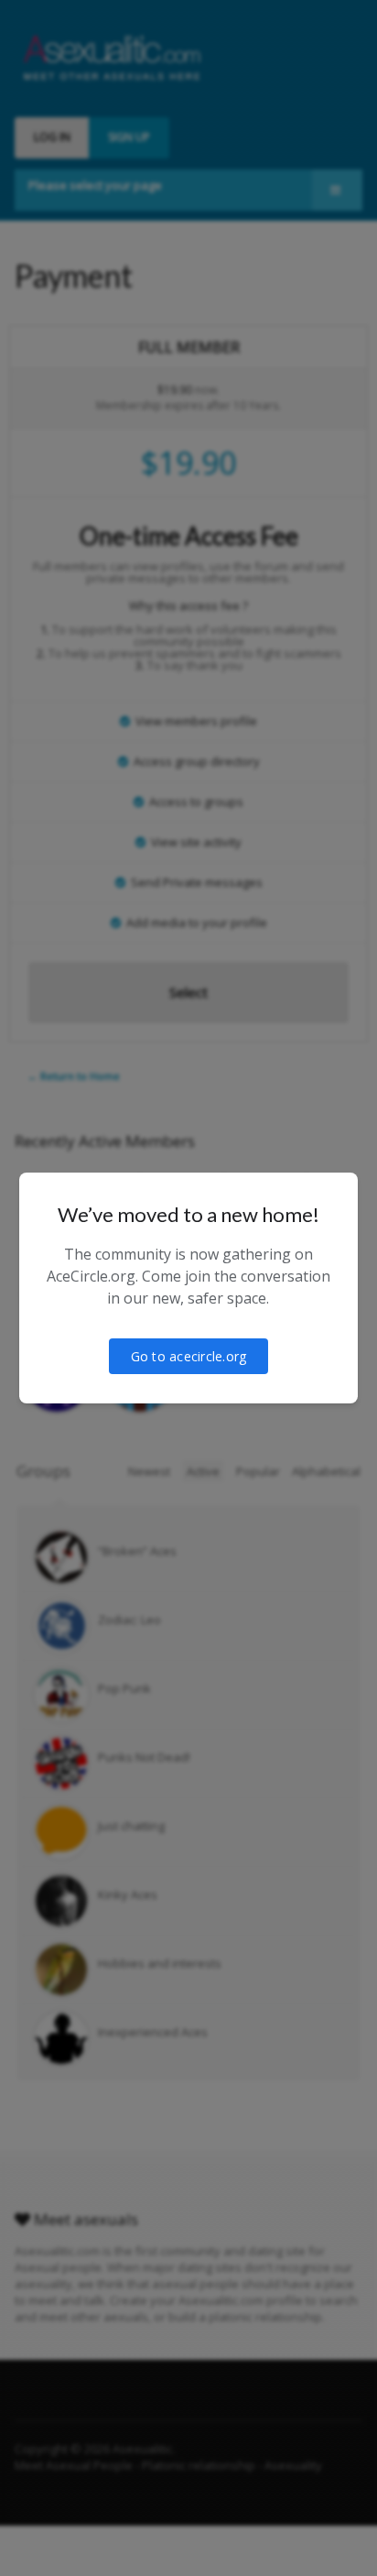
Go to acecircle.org (189, 1356)
